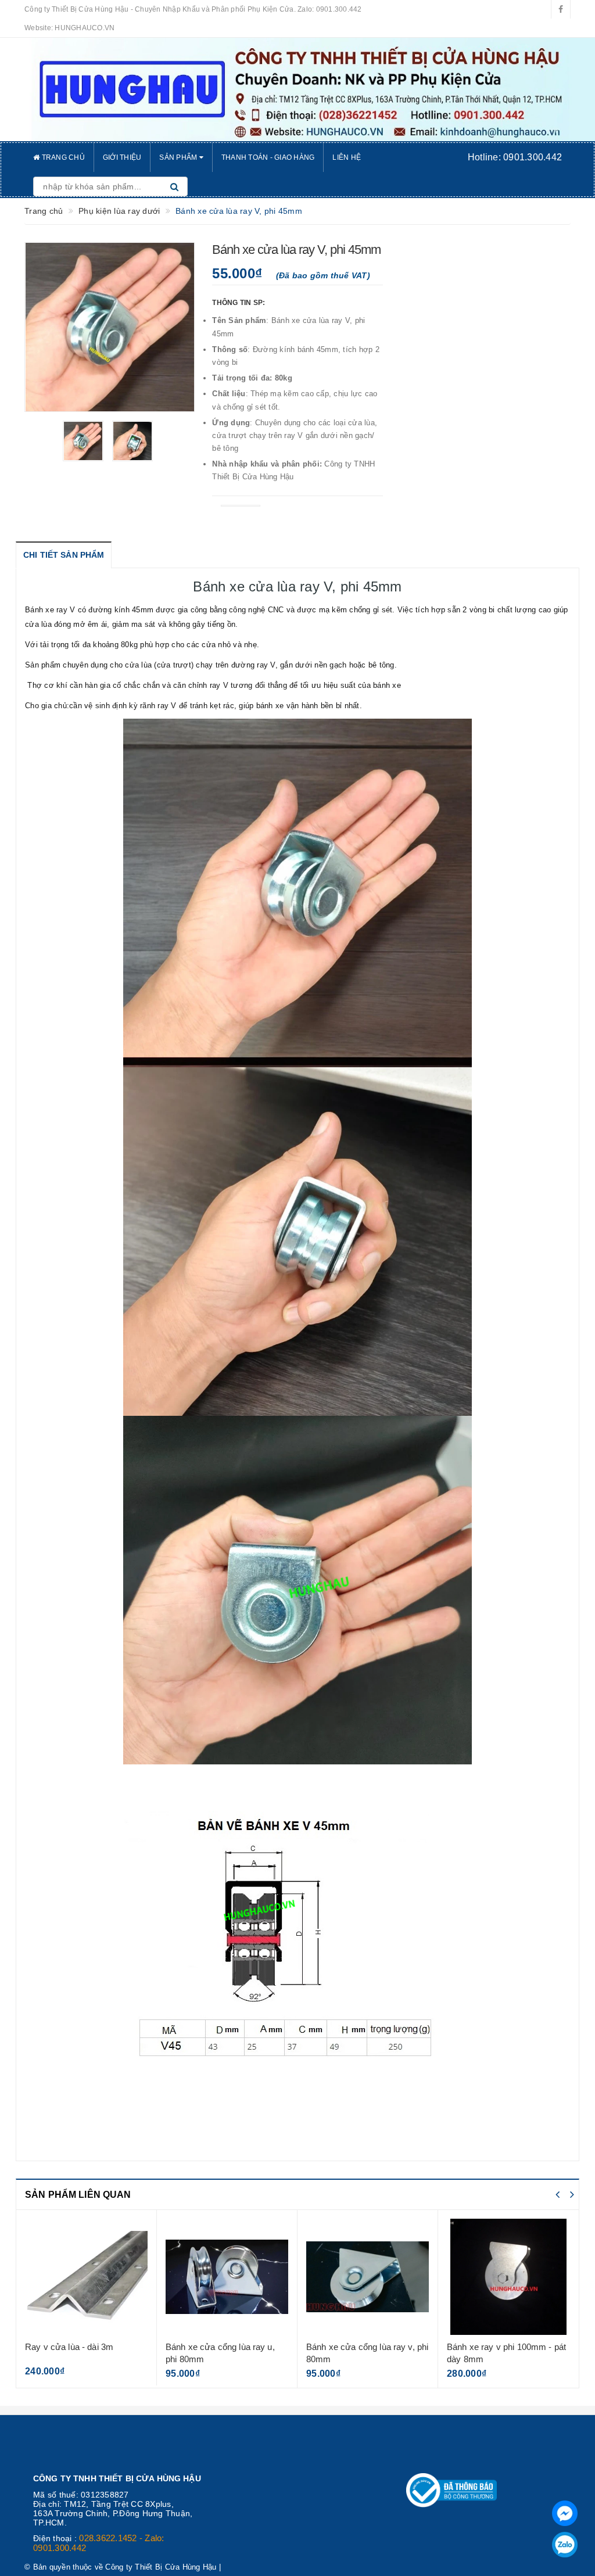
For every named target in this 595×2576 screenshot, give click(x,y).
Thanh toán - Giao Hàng (268, 157)
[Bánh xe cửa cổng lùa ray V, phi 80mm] (227, 2277)
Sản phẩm (179, 157)
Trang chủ (62, 157)
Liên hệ (347, 157)
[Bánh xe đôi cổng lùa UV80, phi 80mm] (508, 2277)
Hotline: (515, 157)
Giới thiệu (122, 157)
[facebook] (561, 9)
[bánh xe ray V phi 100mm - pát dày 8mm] (368, 2277)
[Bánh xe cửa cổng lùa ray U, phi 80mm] (86, 2277)
